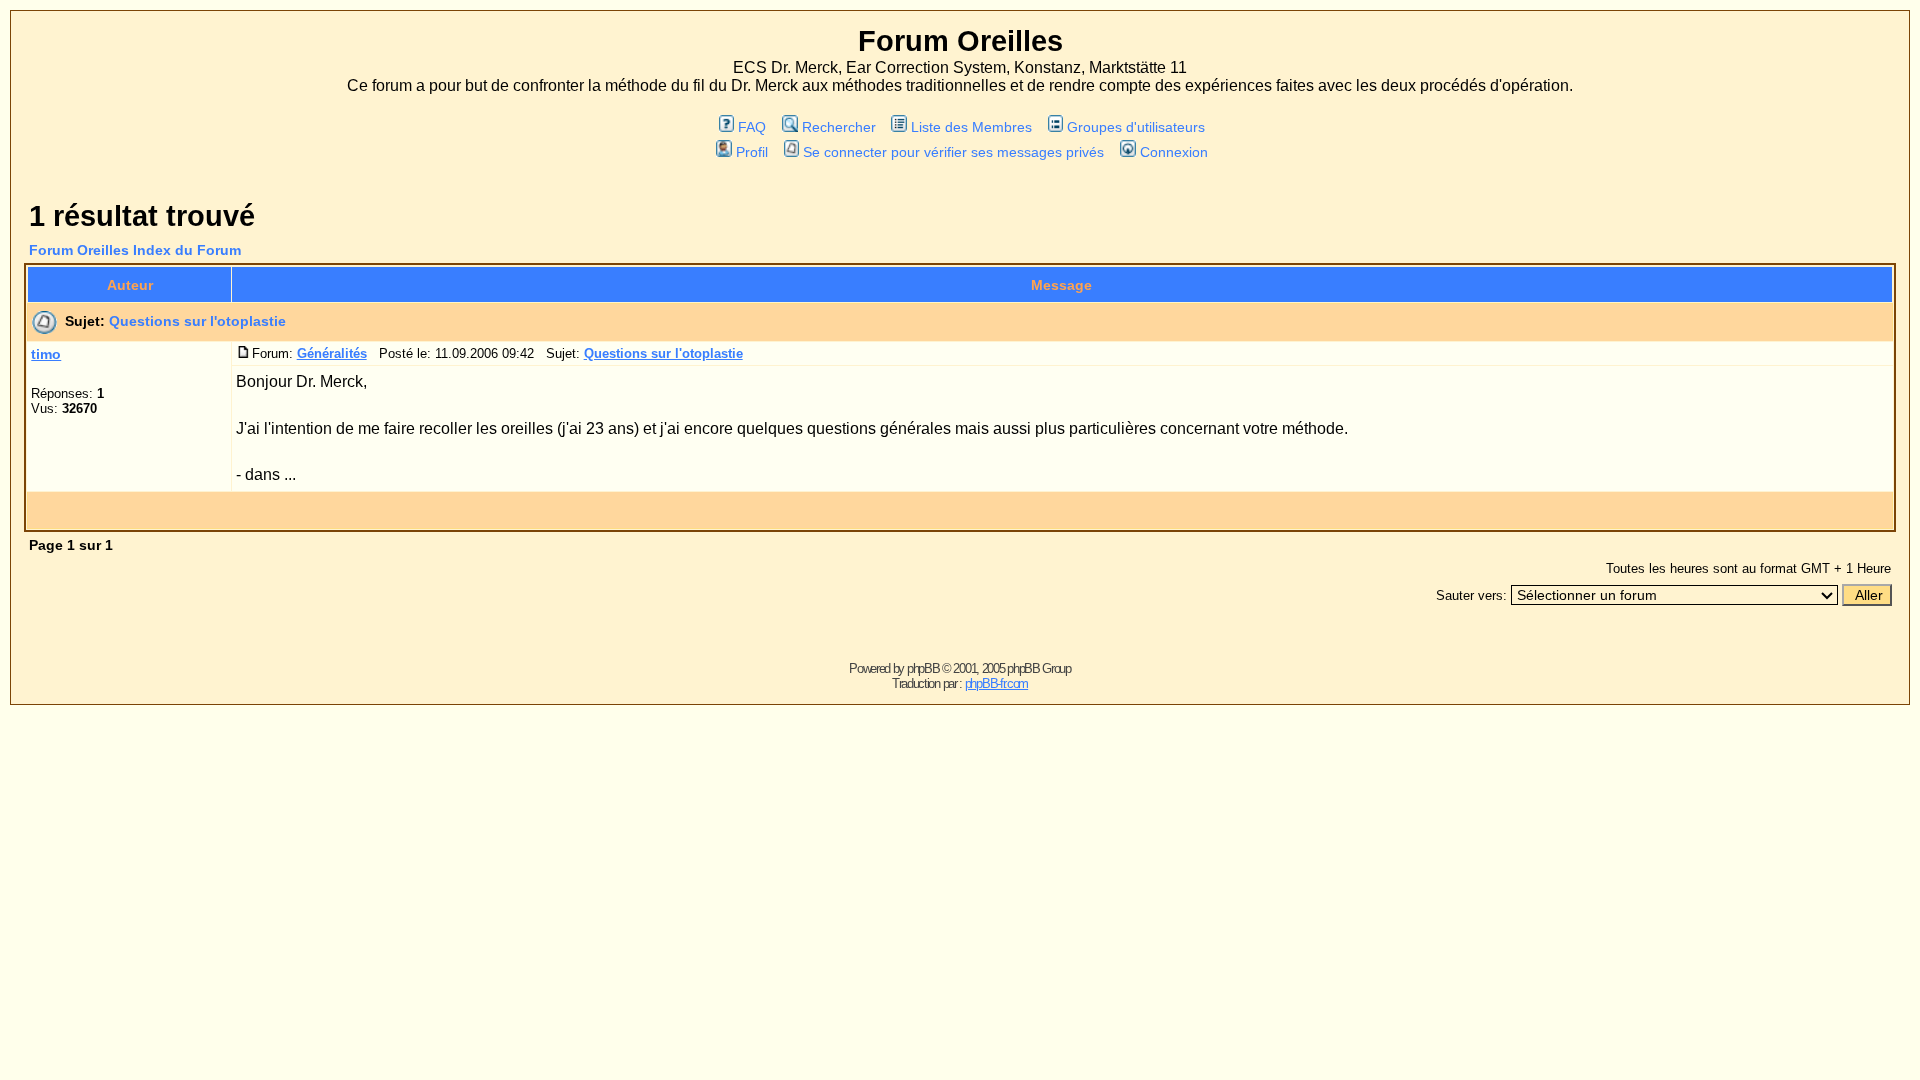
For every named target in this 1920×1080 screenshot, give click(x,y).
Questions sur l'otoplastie (197, 321)
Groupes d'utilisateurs (1136, 127)
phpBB (923, 668)
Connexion (1173, 152)
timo (46, 354)
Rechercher (838, 127)
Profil (751, 152)
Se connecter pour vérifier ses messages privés (953, 152)
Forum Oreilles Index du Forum (135, 250)
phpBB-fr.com (996, 683)
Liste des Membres (971, 127)
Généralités (332, 353)
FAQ (752, 127)
